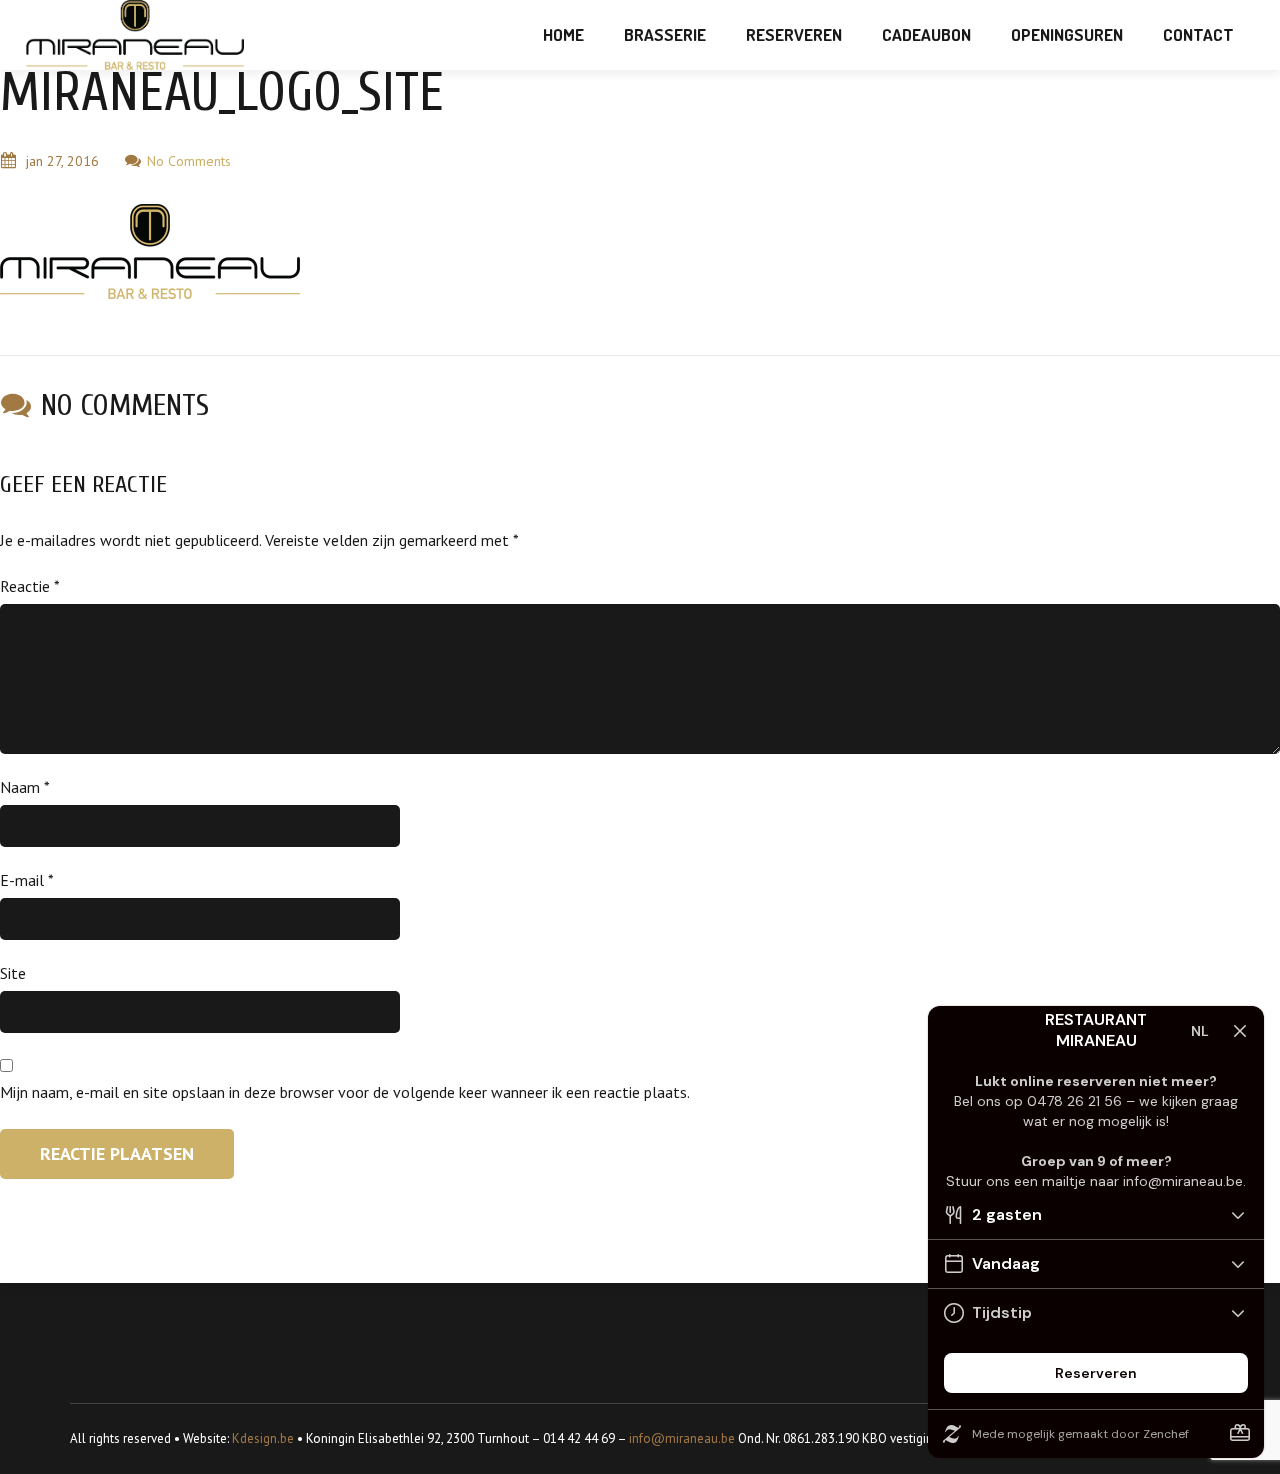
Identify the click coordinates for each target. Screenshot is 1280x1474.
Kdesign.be (263, 1438)
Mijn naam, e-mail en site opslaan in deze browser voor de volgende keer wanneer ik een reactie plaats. (345, 1092)
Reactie (30, 586)
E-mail (27, 880)
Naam (25, 787)
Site (13, 973)
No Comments (189, 161)
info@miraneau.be (682, 1438)
